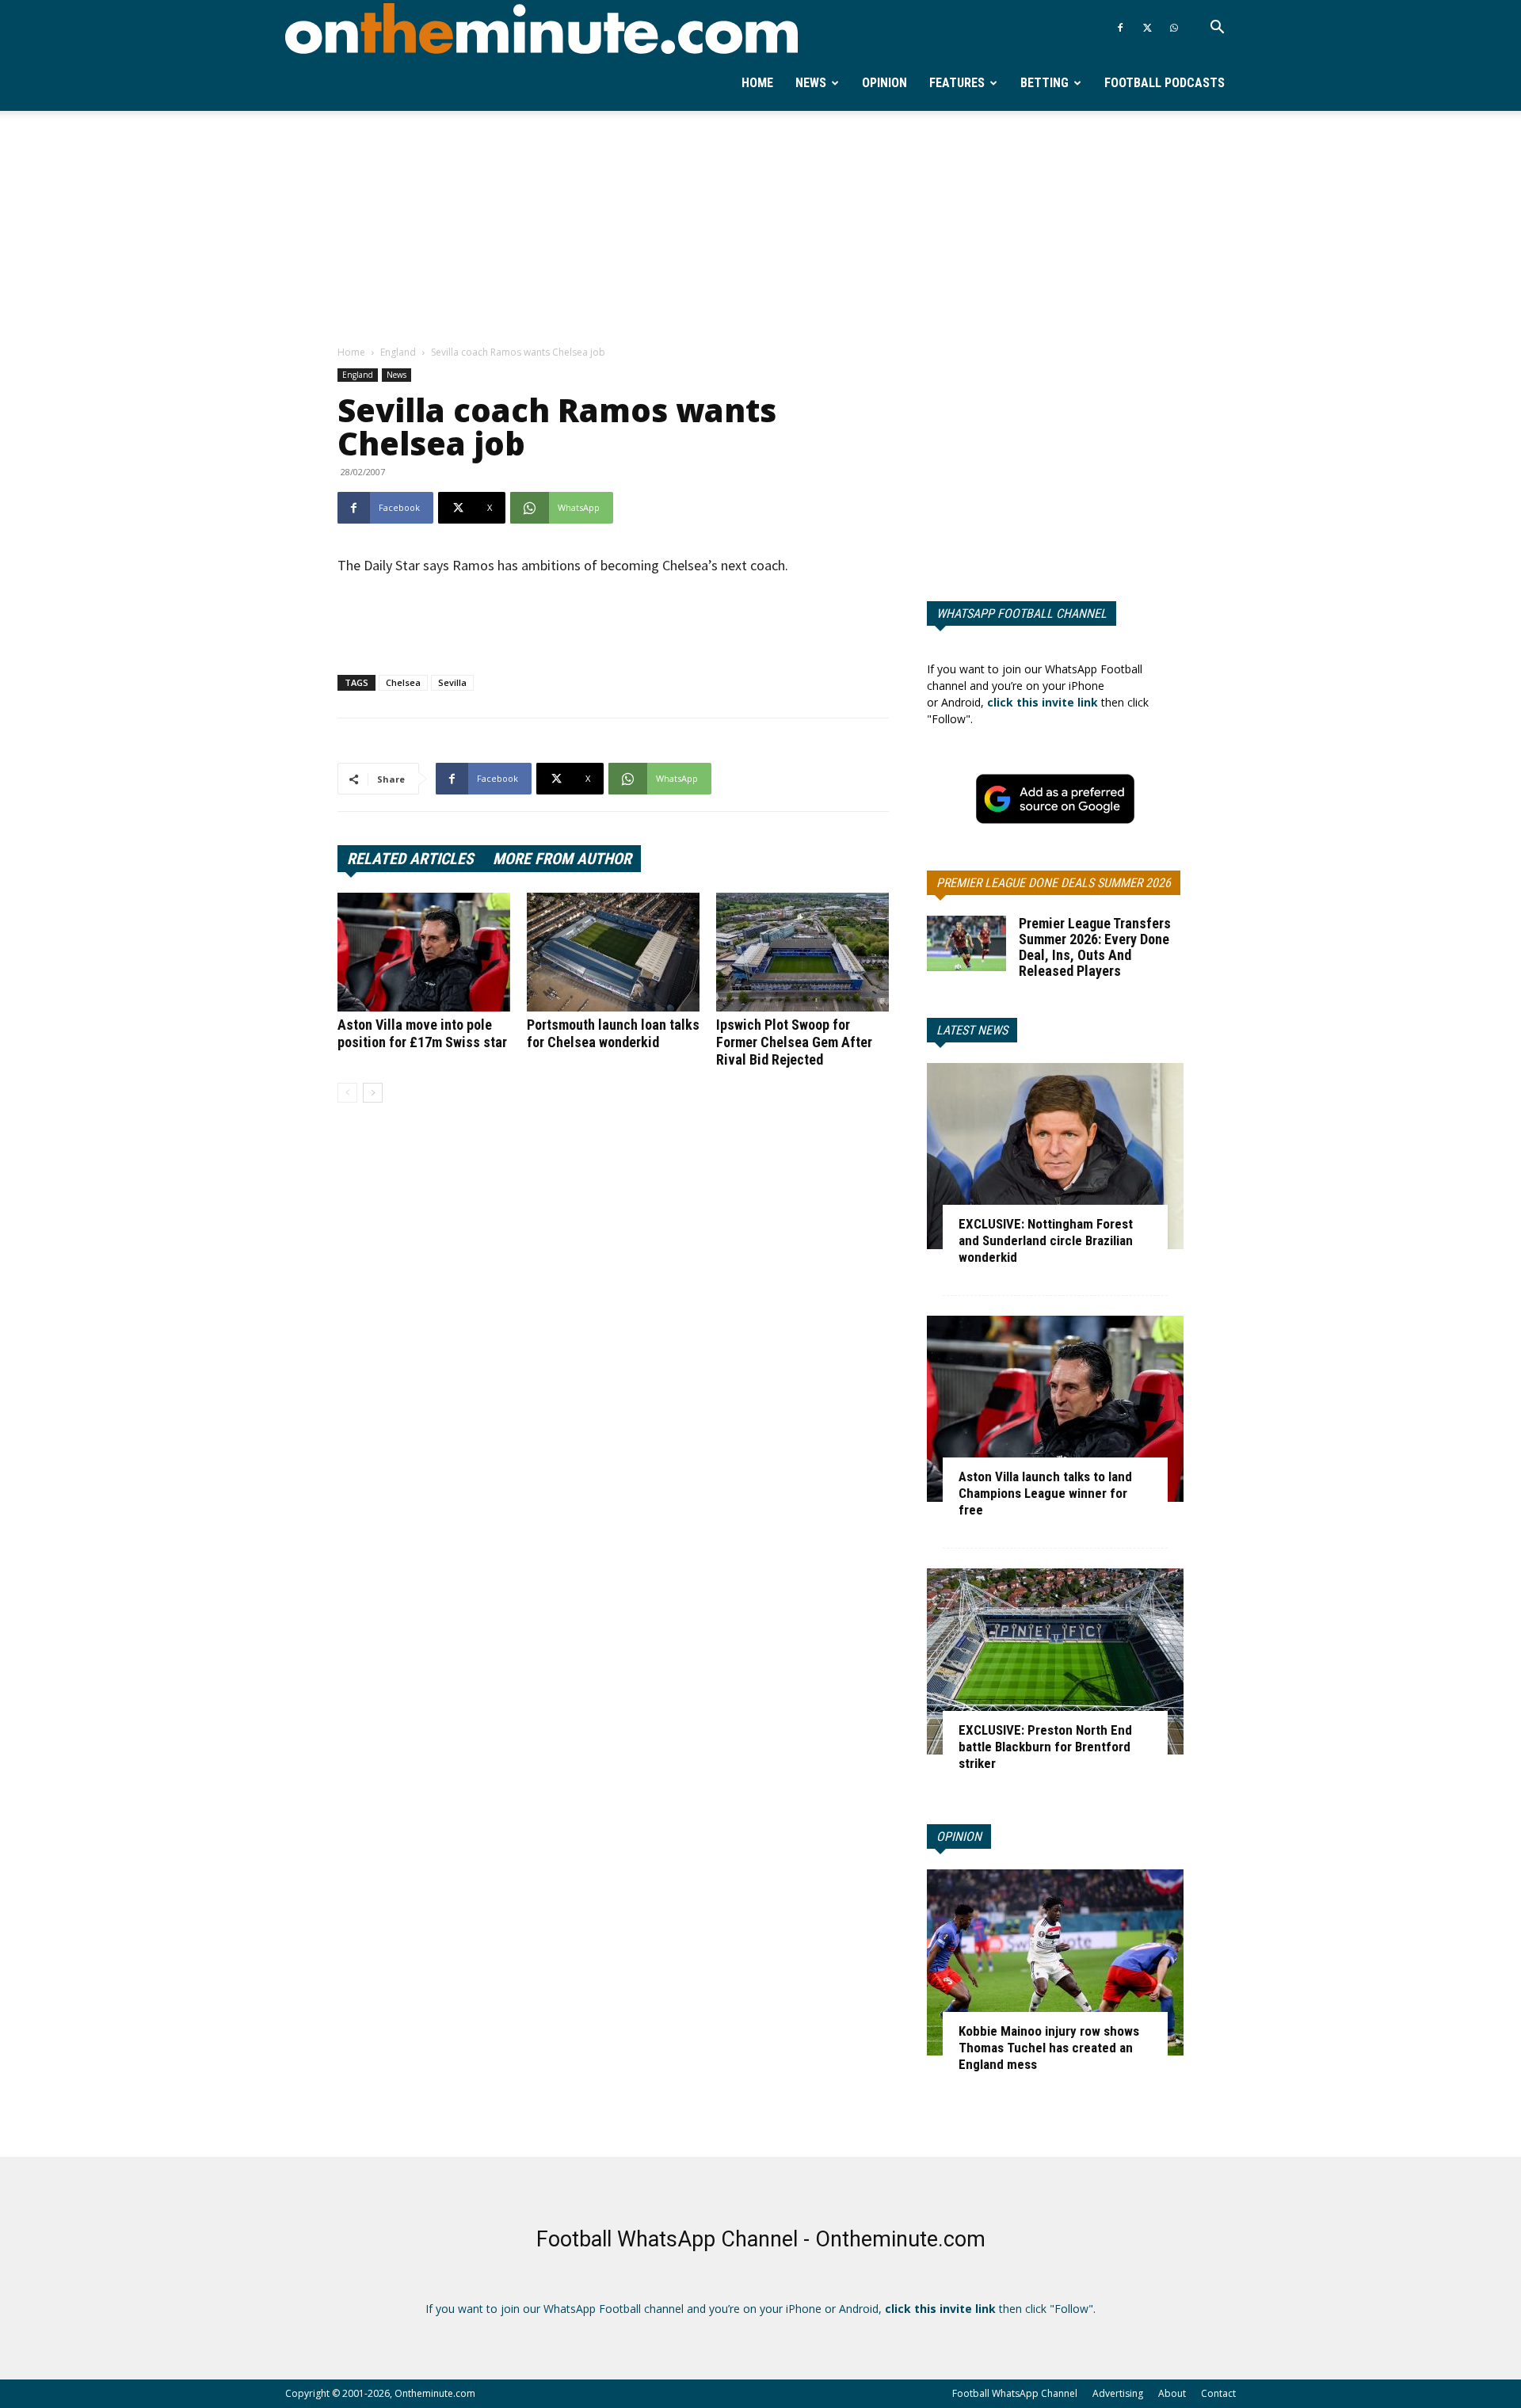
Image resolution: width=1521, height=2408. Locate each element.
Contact (1218, 2393)
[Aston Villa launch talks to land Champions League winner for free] (1055, 1409)
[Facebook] (1120, 28)
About (1172, 2393)
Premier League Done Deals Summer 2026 (1054, 883)
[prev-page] (347, 1093)
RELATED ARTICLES (410, 859)
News (811, 83)
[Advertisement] (760, 229)
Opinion (884, 83)
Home (757, 83)
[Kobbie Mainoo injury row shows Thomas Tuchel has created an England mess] (1055, 1962)
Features (957, 83)
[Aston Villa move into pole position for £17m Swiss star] (424, 952)
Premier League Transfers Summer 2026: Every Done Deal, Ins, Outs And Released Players (1095, 947)
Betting (1044, 83)
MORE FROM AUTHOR (562, 859)
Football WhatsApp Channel (1015, 2393)
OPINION (959, 1836)
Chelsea (403, 682)
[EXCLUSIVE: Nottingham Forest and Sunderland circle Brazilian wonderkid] (1055, 1156)
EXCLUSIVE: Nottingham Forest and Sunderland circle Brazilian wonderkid (1046, 1240)
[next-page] (373, 1093)
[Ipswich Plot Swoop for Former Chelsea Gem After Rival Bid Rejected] (802, 952)
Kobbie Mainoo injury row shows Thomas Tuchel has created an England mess (1049, 2048)
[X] (1147, 28)
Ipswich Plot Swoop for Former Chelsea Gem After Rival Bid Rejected (794, 1042)
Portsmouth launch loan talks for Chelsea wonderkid (613, 1033)
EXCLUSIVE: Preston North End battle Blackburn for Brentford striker (1045, 1747)
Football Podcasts (1165, 83)
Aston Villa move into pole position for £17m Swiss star (422, 1033)
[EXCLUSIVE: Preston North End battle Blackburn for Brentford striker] (1055, 1661)
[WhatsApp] (1174, 28)
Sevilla (452, 682)
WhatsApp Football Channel (1022, 613)
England (398, 352)
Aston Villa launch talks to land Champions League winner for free (1045, 1493)
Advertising (1118, 2393)
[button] (1217, 29)
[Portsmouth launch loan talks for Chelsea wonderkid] (613, 952)
